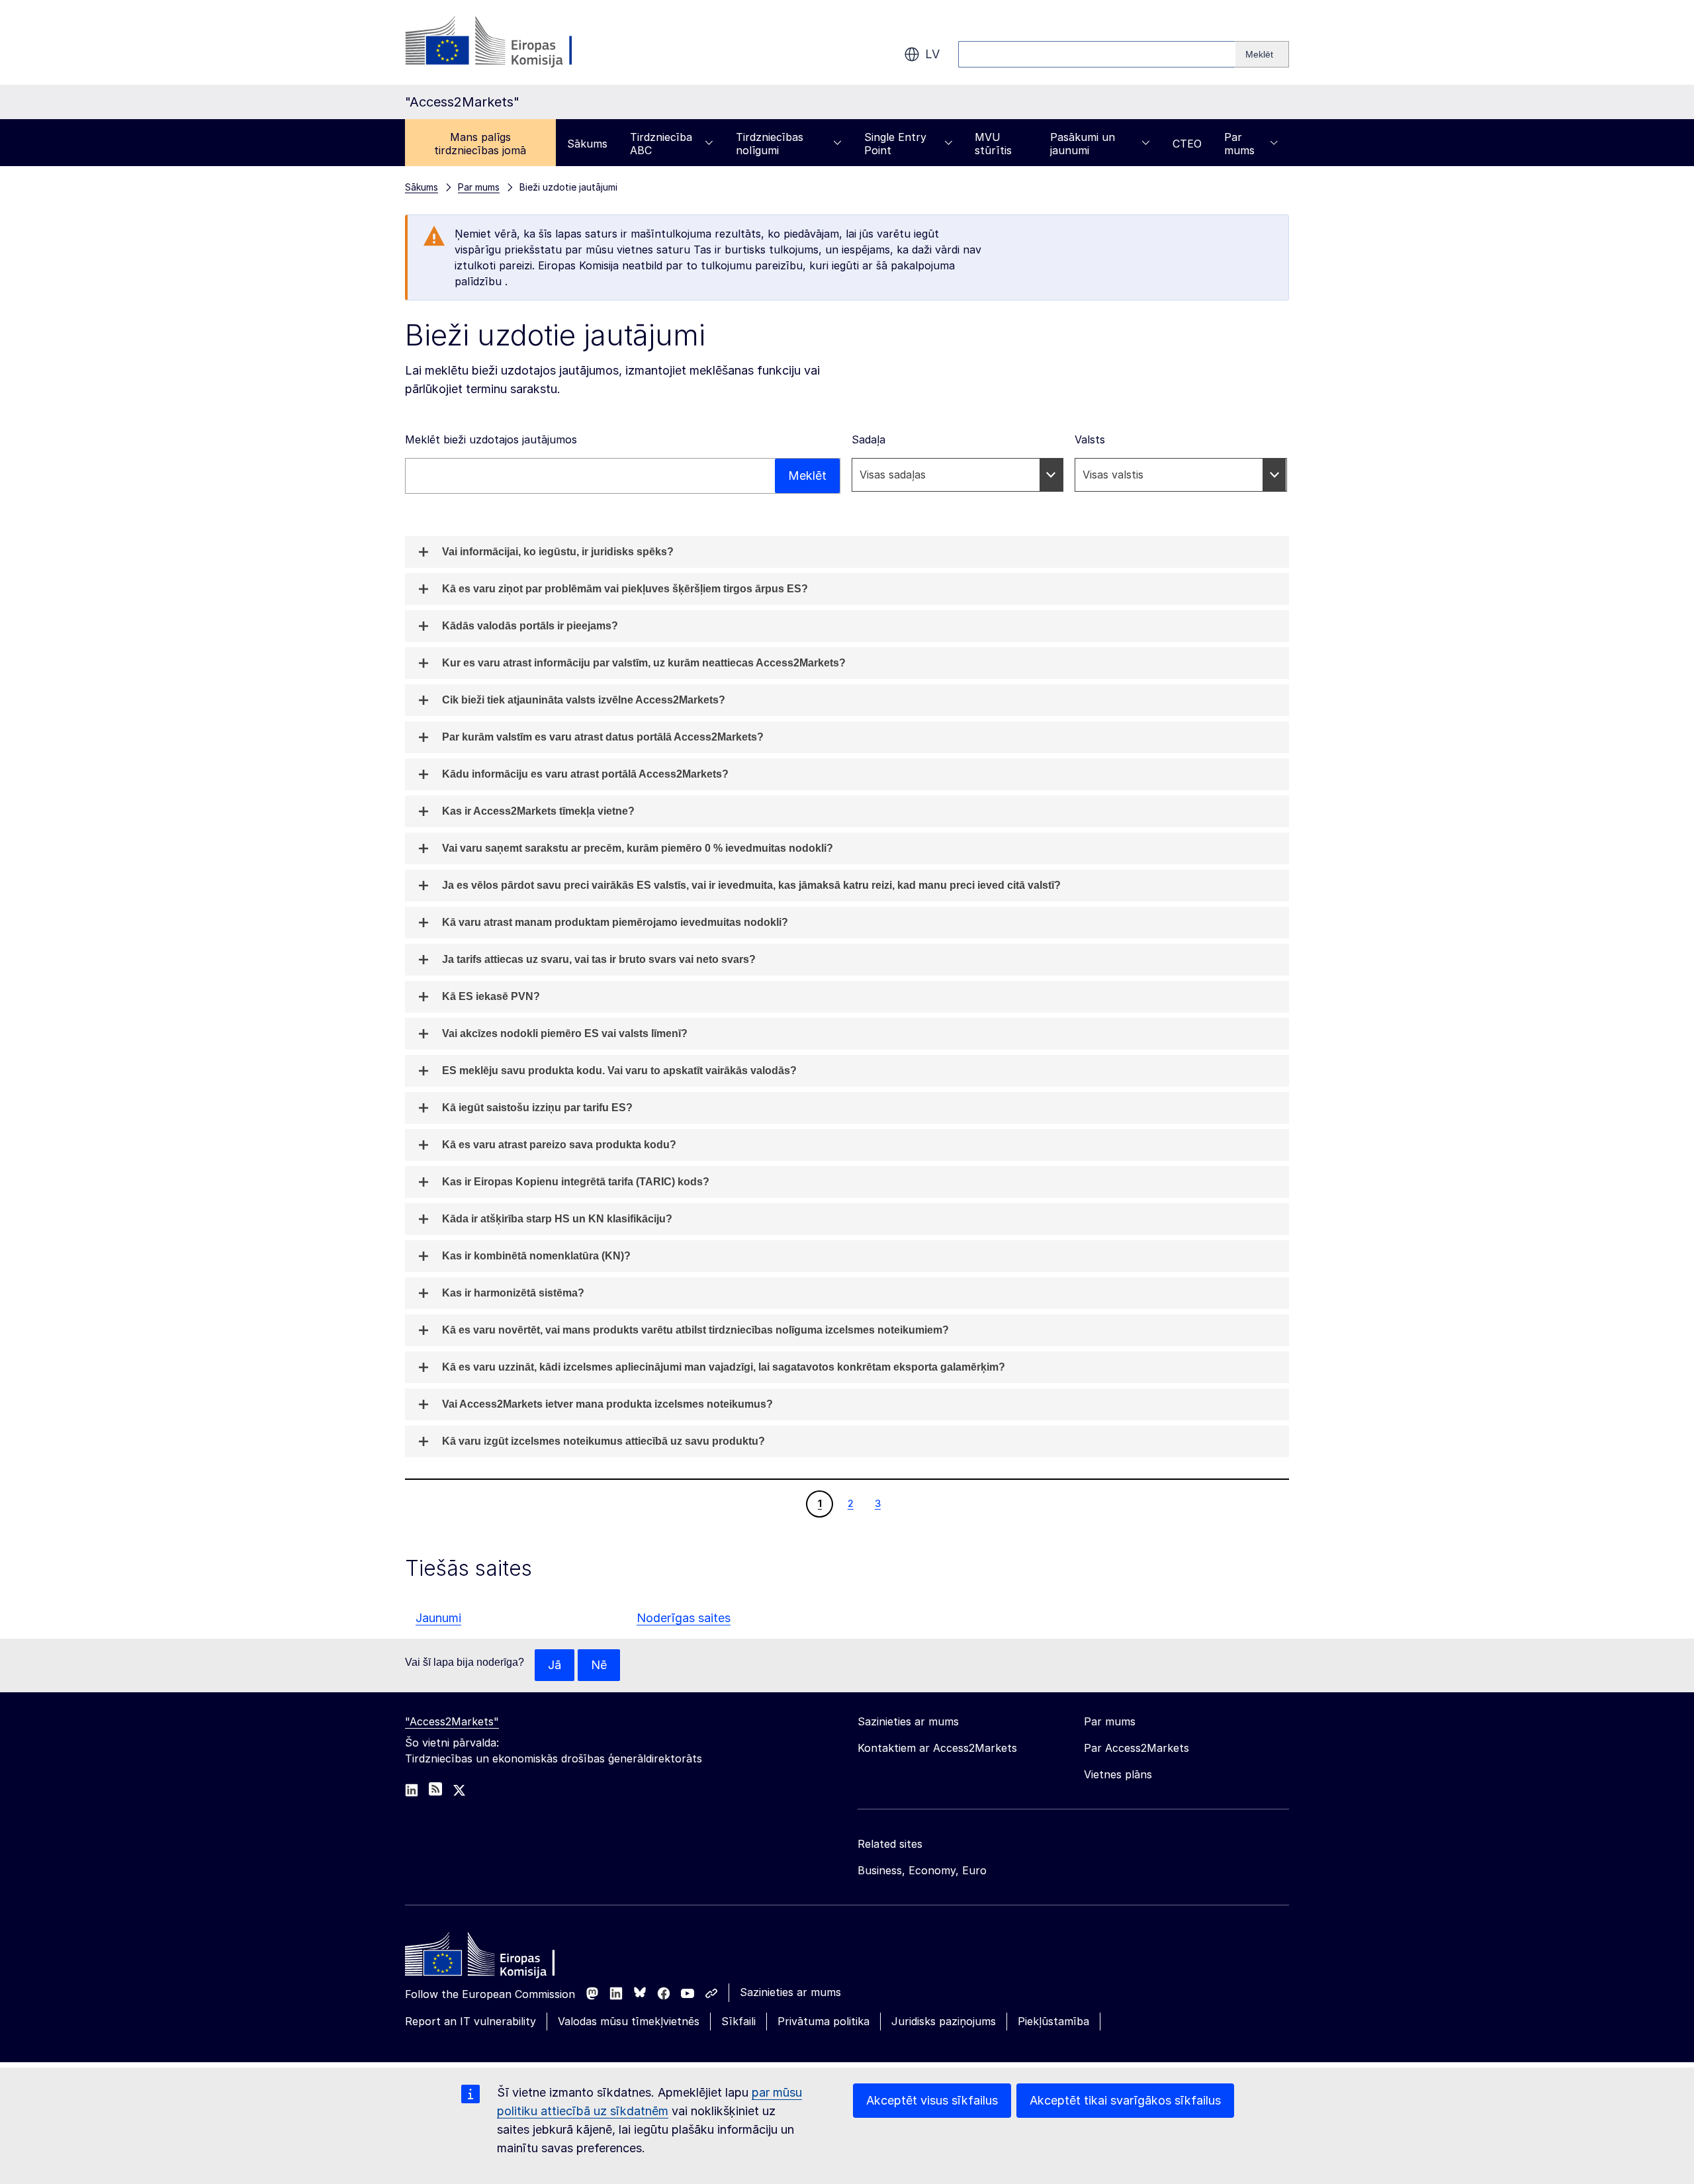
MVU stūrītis (993, 144)
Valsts (1090, 439)
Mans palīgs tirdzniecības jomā (480, 144)
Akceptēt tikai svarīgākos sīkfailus (1125, 2100)
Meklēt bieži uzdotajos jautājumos (491, 439)
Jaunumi (438, 1618)
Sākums (587, 144)
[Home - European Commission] (501, 1958)
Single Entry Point (895, 144)
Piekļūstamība (1053, 2021)
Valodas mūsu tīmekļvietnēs (629, 2021)
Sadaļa (869, 439)
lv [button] (932, 54)
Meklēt (807, 476)
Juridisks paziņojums (944, 2021)
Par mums (1239, 144)
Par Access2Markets (1137, 1748)
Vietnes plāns (1118, 1774)
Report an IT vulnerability (470, 2021)
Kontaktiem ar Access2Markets (937, 1748)
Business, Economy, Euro (922, 1870)
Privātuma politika (824, 2021)
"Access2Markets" (452, 1721)
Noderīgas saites (684, 1618)
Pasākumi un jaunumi (1083, 144)
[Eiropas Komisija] (512, 42)
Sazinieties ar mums (790, 1992)
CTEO (1187, 144)
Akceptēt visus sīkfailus (932, 2100)
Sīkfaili (738, 2021)
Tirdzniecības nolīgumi (770, 144)
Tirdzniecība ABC (661, 144)
